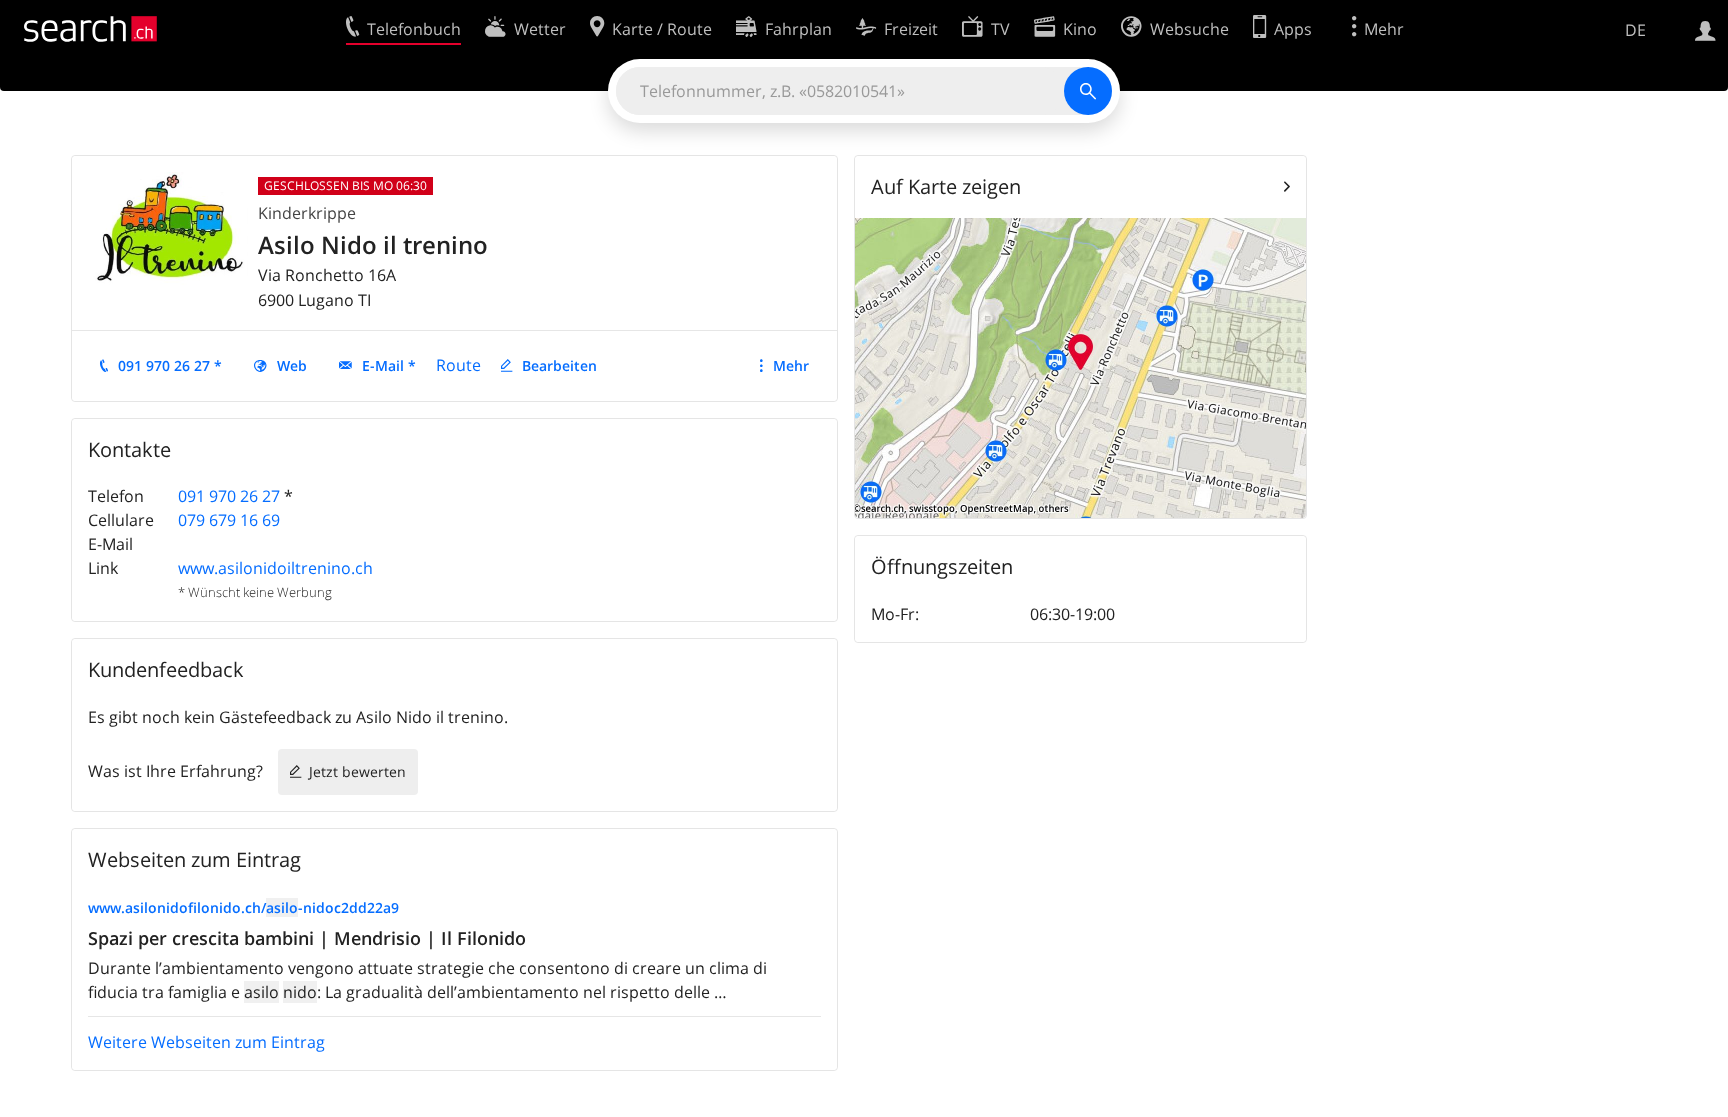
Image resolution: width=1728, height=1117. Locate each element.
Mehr (791, 365)
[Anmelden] (1705, 29)
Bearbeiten (559, 365)
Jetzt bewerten (357, 771)
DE (1635, 30)
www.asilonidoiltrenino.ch (275, 568)
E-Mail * (389, 365)
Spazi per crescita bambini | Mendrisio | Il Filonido (307, 938)
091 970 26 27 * (170, 365)
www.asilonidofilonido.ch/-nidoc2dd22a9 (243, 907)
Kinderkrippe (307, 213)
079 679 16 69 (229, 520)
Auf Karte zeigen (946, 186)
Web (292, 365)
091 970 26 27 (229, 496)
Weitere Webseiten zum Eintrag (206, 1042)
